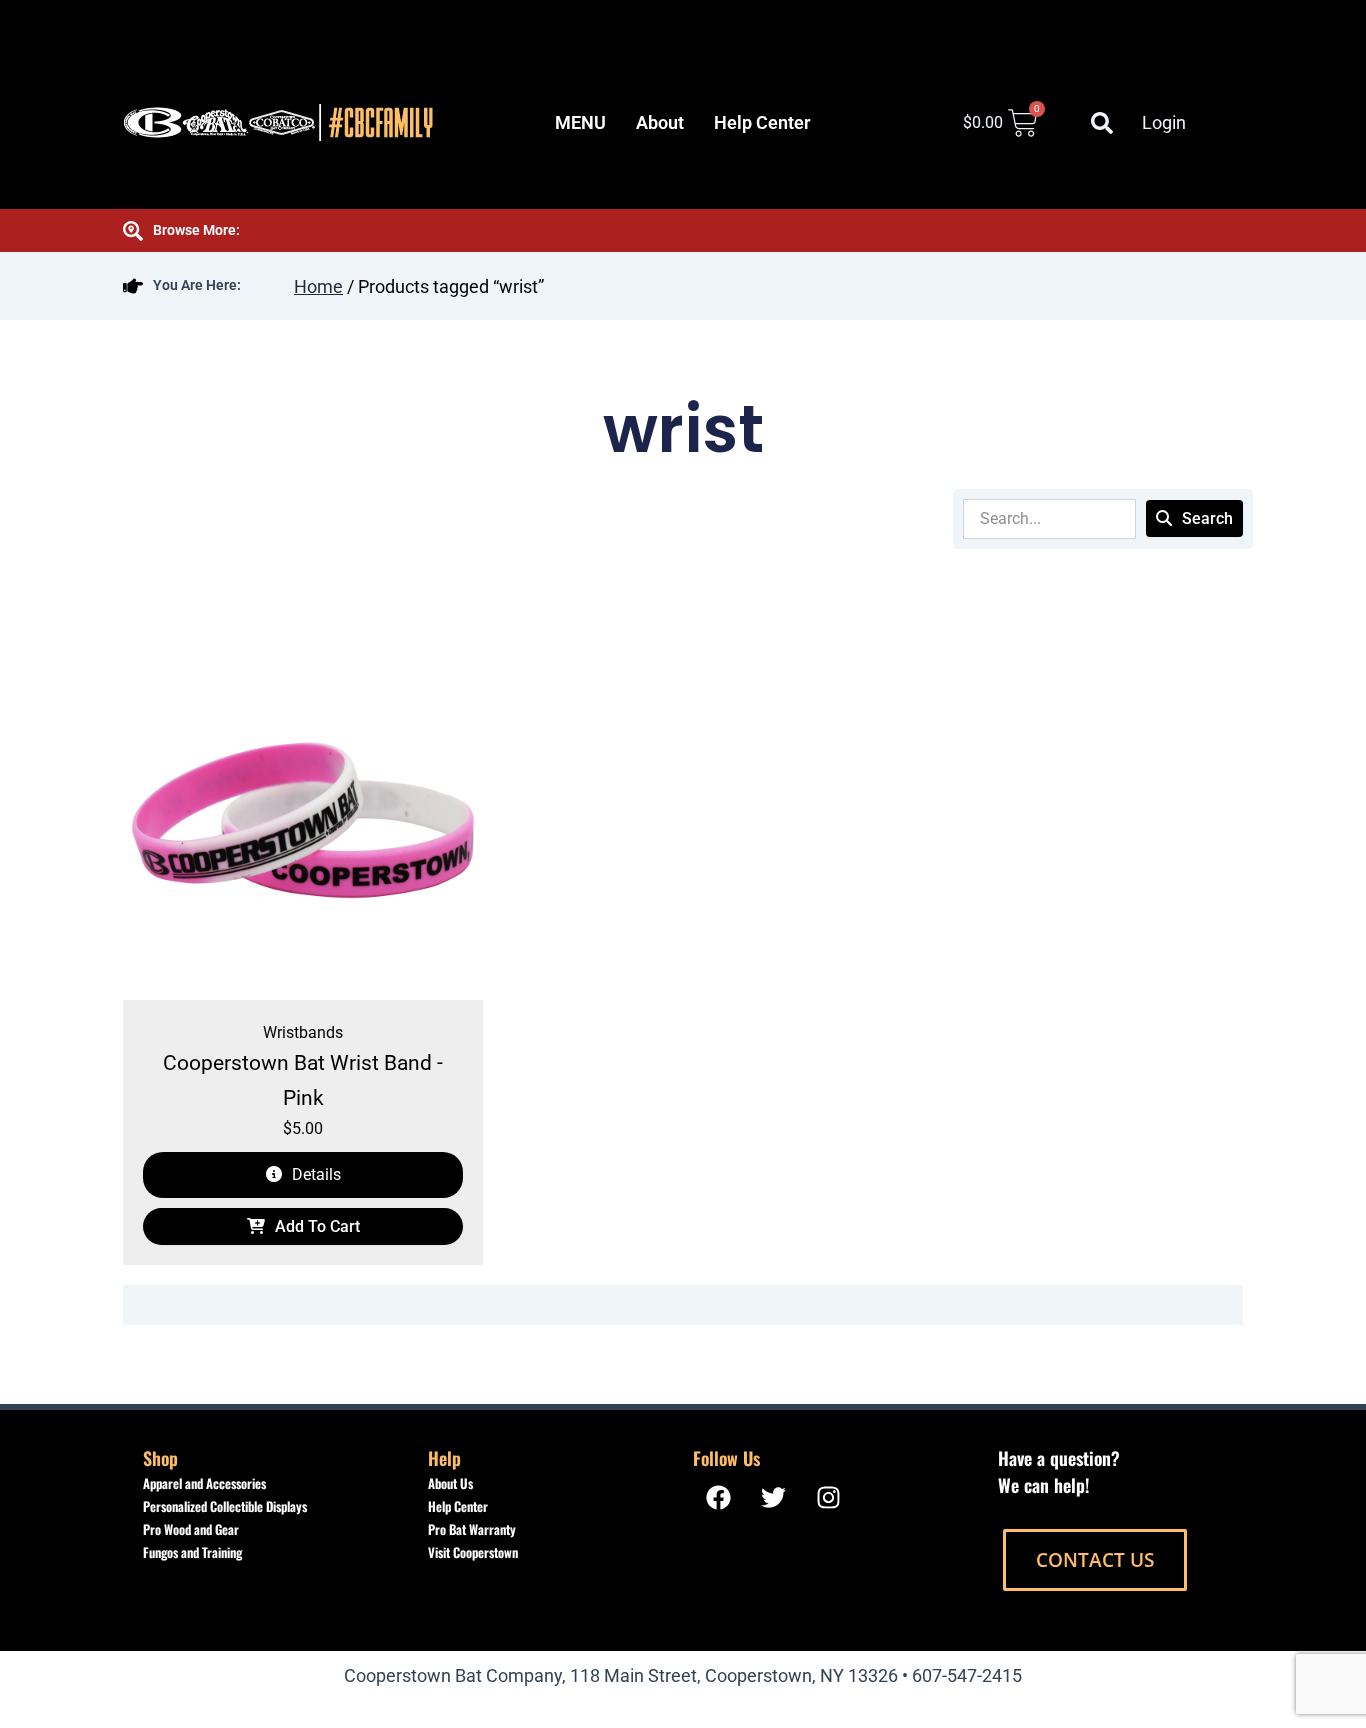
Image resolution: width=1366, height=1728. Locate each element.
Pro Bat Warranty (472, 1529)
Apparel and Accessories (204, 1483)
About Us (450, 1483)
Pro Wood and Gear (191, 1529)
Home (318, 286)
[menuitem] (580, 123)
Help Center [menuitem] (762, 122)
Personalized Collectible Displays (225, 1506)
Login (1164, 122)
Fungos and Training (192, 1552)
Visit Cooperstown (473, 1552)
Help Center (458, 1506)
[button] (1102, 123)
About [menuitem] (660, 122)
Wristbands (303, 1032)
